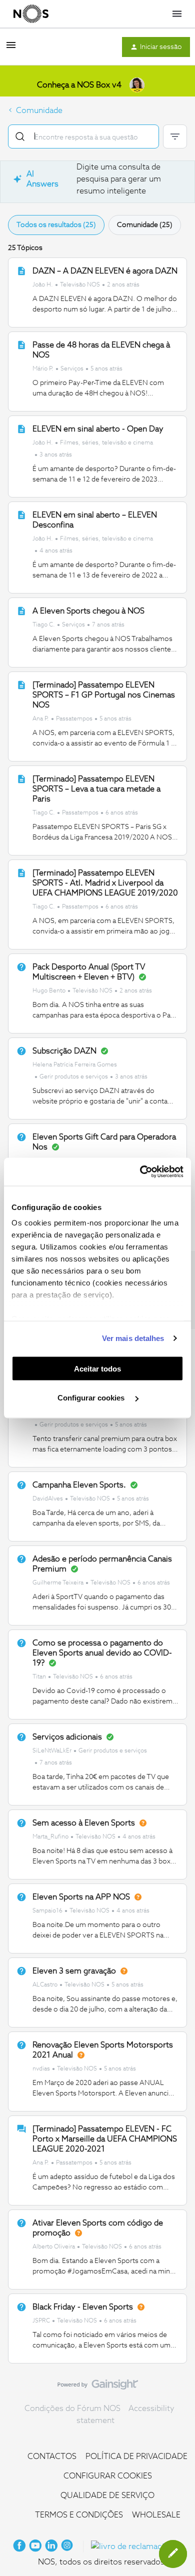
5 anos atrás (106, 369)
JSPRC (41, 2321)
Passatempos (74, 719)
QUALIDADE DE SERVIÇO (107, 2495)
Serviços (72, 369)
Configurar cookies (92, 1398)
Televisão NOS (80, 285)
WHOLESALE (156, 2515)
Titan (39, 1677)
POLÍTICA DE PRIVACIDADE (136, 2456)
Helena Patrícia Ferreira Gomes (75, 1065)
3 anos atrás (56, 455)
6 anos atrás (122, 813)
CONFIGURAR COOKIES (108, 2476)
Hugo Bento (49, 991)
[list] (86, 284)
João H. (43, 285)
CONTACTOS (52, 2456)
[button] (11, 48)
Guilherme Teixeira (58, 1583)
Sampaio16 (47, 1911)
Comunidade (39, 110)
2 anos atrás (123, 285)
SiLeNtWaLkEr (52, 1751)
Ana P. (41, 719)
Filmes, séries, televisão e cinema (106, 443)
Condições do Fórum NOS (72, 2408)
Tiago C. (44, 625)
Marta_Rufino (50, 1837)
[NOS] (31, 14)
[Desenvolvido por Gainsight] (98, 2387)
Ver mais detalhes (133, 1338)
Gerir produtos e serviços (74, 1077)
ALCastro (45, 1985)
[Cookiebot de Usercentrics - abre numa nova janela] (140, 1172)
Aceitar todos (97, 1368)
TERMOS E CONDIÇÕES (79, 2515)
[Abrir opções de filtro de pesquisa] (175, 136)
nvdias (41, 2069)
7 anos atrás (108, 625)
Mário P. (43, 369)
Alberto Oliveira (54, 2247)
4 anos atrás (56, 551)
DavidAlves (48, 1499)
